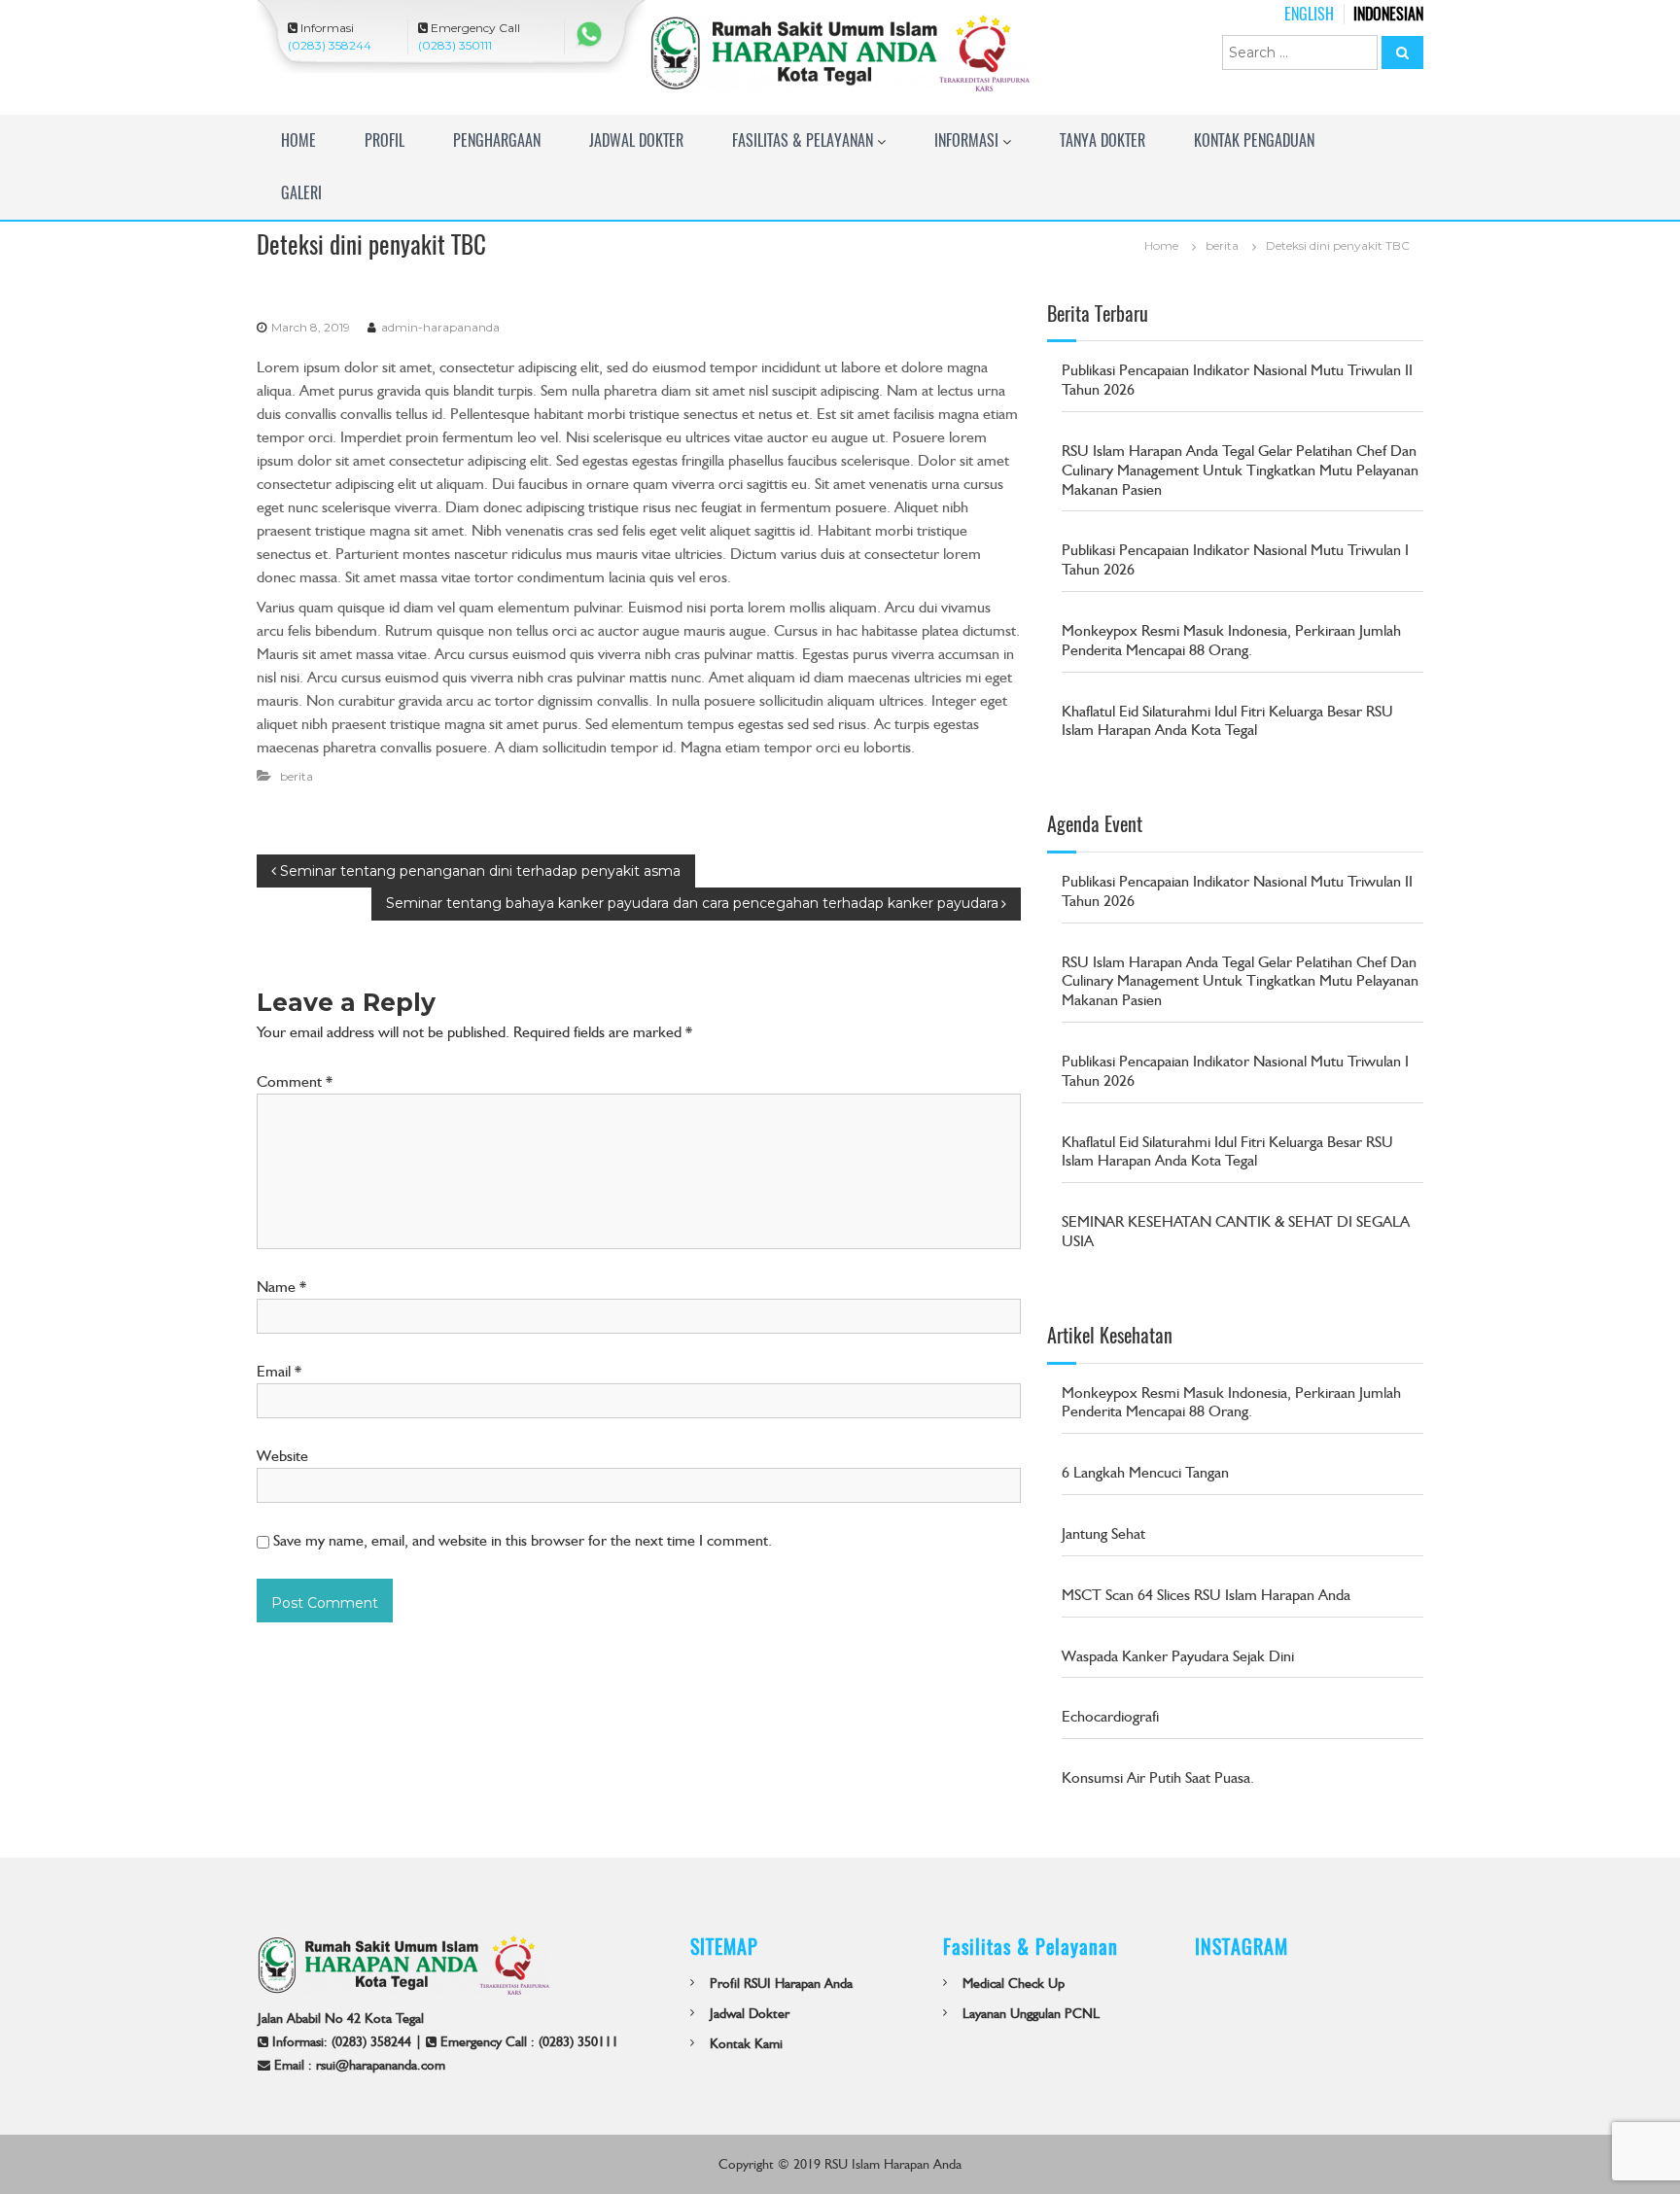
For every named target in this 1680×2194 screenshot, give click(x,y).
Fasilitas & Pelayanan (803, 140)
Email (279, 1371)
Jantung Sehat (1103, 1533)
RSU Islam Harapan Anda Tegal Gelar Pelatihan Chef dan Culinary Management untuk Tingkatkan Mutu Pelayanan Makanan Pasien (1240, 470)
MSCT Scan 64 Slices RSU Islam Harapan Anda (1206, 1595)
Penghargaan (497, 140)
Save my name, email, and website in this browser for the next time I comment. (523, 1540)
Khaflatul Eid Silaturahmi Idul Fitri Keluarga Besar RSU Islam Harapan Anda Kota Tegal (1227, 721)
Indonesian (1388, 14)
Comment (295, 1081)
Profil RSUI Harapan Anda (781, 1983)
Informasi (966, 140)
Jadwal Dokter (636, 140)
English (1309, 14)
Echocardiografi (1110, 1716)
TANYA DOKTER (1102, 140)
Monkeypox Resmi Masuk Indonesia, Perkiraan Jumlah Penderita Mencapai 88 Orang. (1231, 640)
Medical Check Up (1014, 1983)
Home (298, 140)
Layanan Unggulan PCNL (1031, 2013)
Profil (385, 140)
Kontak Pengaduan (1254, 140)
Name (281, 1287)
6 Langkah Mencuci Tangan (1145, 1472)
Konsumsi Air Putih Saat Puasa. (1158, 1777)
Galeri (301, 193)
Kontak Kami (746, 2043)
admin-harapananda (440, 327)
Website (282, 1456)
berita (1222, 245)
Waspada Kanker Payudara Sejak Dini (1178, 1656)
